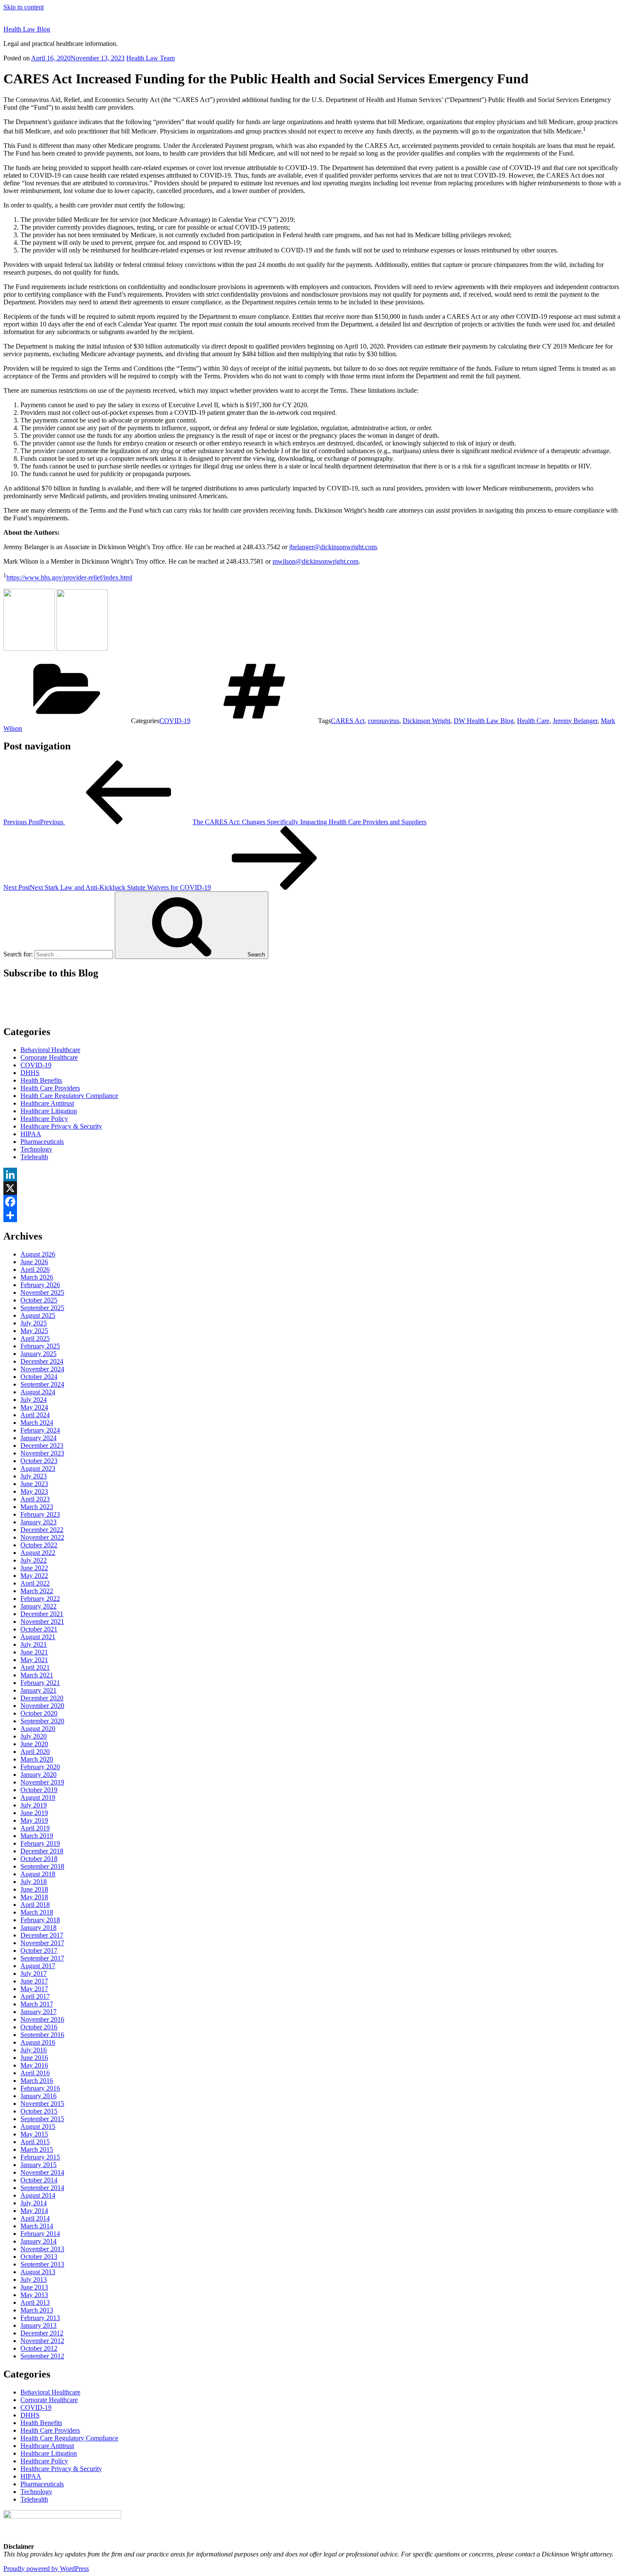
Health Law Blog (27, 29)
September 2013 (42, 2264)
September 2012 (42, 2356)
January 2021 (38, 1690)
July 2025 (34, 1323)
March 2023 (37, 1507)
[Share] (312, 1215)
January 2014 (38, 2241)
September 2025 (42, 1308)
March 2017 (37, 2004)
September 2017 (42, 1958)
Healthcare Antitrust (47, 1103)
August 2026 (38, 1254)
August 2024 (38, 1392)
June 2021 (34, 1652)
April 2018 (35, 1905)
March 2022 (37, 1591)
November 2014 (42, 2172)
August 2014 (38, 2195)
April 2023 (35, 1499)
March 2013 (37, 2310)
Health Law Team (151, 58)
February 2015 (40, 2157)
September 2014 (42, 2188)
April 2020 (35, 1752)
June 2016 (34, 2058)
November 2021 (42, 1621)
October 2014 (39, 2180)
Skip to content (24, 7)
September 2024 (42, 1384)
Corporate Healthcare (49, 1057)
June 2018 (34, 1889)
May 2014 (34, 2211)
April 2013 (35, 2302)
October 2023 (39, 1461)
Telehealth (34, 1157)
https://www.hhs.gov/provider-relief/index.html (69, 578)
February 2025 (40, 1346)
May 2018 (34, 1897)
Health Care (533, 721)
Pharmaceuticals (42, 1142)
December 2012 (42, 2333)
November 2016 (42, 2019)
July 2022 (34, 1560)
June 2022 (34, 1568)
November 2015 (42, 2104)
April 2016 (35, 2073)
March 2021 (37, 1675)
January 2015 (38, 2165)
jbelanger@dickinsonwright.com (333, 547)
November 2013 (42, 2249)
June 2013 (34, 2287)
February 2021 (40, 1683)
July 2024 (34, 1400)
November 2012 (42, 2341)
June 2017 (34, 1981)
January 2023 (38, 1522)
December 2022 (42, 1530)
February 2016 (40, 2088)
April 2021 (35, 1667)
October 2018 (39, 1859)
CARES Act (348, 721)
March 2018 (37, 1912)
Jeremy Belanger (575, 721)
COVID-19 (175, 721)
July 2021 (34, 1644)
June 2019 (34, 1813)
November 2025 (42, 1292)
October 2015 (39, 2111)
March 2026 (37, 1277)
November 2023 (42, 1453)
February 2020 (40, 1767)
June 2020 (34, 1744)
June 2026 (34, 1262)
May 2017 (34, 1989)
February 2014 (40, 2234)
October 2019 (39, 1790)
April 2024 (35, 1415)
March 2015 (37, 2149)
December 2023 (42, 1445)
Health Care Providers (50, 1088)
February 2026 (40, 1285)
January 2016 (38, 2096)
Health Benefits (41, 1080)
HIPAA (31, 1134)
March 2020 (37, 1759)
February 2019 (40, 1843)
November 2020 (42, 1706)
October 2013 (39, 2257)
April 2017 (35, 1996)
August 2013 (38, 2272)
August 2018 (38, 1874)
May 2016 (34, 2065)
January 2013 (38, 2325)
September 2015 (42, 2119)
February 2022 (40, 1599)
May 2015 (34, 2134)
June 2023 (34, 1484)
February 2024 (40, 1430)
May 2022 (34, 1576)
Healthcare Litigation (49, 1111)
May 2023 (34, 1491)
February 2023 (40, 1514)
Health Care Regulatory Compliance (69, 1096)
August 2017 (38, 1966)
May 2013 (34, 2295)
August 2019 (38, 1797)
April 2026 (35, 1270)
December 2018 (42, 1851)
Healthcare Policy (44, 1119)
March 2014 (37, 2226)
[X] (312, 1188)
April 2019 (35, 1828)
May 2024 (34, 1407)
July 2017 (34, 1973)
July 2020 (34, 1736)
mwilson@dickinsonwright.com (315, 561)
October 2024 (39, 1377)
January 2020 (38, 1775)
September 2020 (42, 1721)
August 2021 (38, 1637)
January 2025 (38, 1354)
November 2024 (42, 1369)
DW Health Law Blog (484, 721)
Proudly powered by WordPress (46, 2569)
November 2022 (42, 1537)
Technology (36, 1149)
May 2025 (34, 1331)
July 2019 (34, 1805)
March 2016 (37, 2081)
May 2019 (34, 1820)
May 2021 (34, 1660)
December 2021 (42, 1614)
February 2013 (40, 2318)
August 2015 (38, 2126)
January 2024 (38, 1438)
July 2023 (34, 1476)
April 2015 (35, 2142)
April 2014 (35, 2218)
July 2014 (34, 2203)
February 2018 (40, 1920)
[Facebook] (312, 1202)
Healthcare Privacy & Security (61, 1126)
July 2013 (34, 2280)
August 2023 (38, 1468)
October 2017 (39, 1950)
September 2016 (42, 2035)
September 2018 (42, 1866)
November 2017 (42, 1943)
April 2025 (35, 1338)
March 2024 (37, 1423)
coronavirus (384, 721)
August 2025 (38, 1315)
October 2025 (39, 1300)
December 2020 (42, 1698)
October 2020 (39, 1713)
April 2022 (35, 1583)
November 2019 (42, 1782)
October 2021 (39, 1629)
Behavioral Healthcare (50, 1050)
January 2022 (38, 1606)
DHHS (30, 1073)
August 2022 (38, 1553)
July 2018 (34, 1882)
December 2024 (42, 1361)
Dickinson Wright (426, 721)
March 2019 (37, 1836)
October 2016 (39, 2027)
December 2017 (42, 1935)
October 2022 (39, 1545)
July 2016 (34, 2050)
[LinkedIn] (312, 1175)
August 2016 (38, 2042)
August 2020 (38, 1729)
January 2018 (38, 1928)
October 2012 (39, 2348)
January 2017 (38, 2012)
